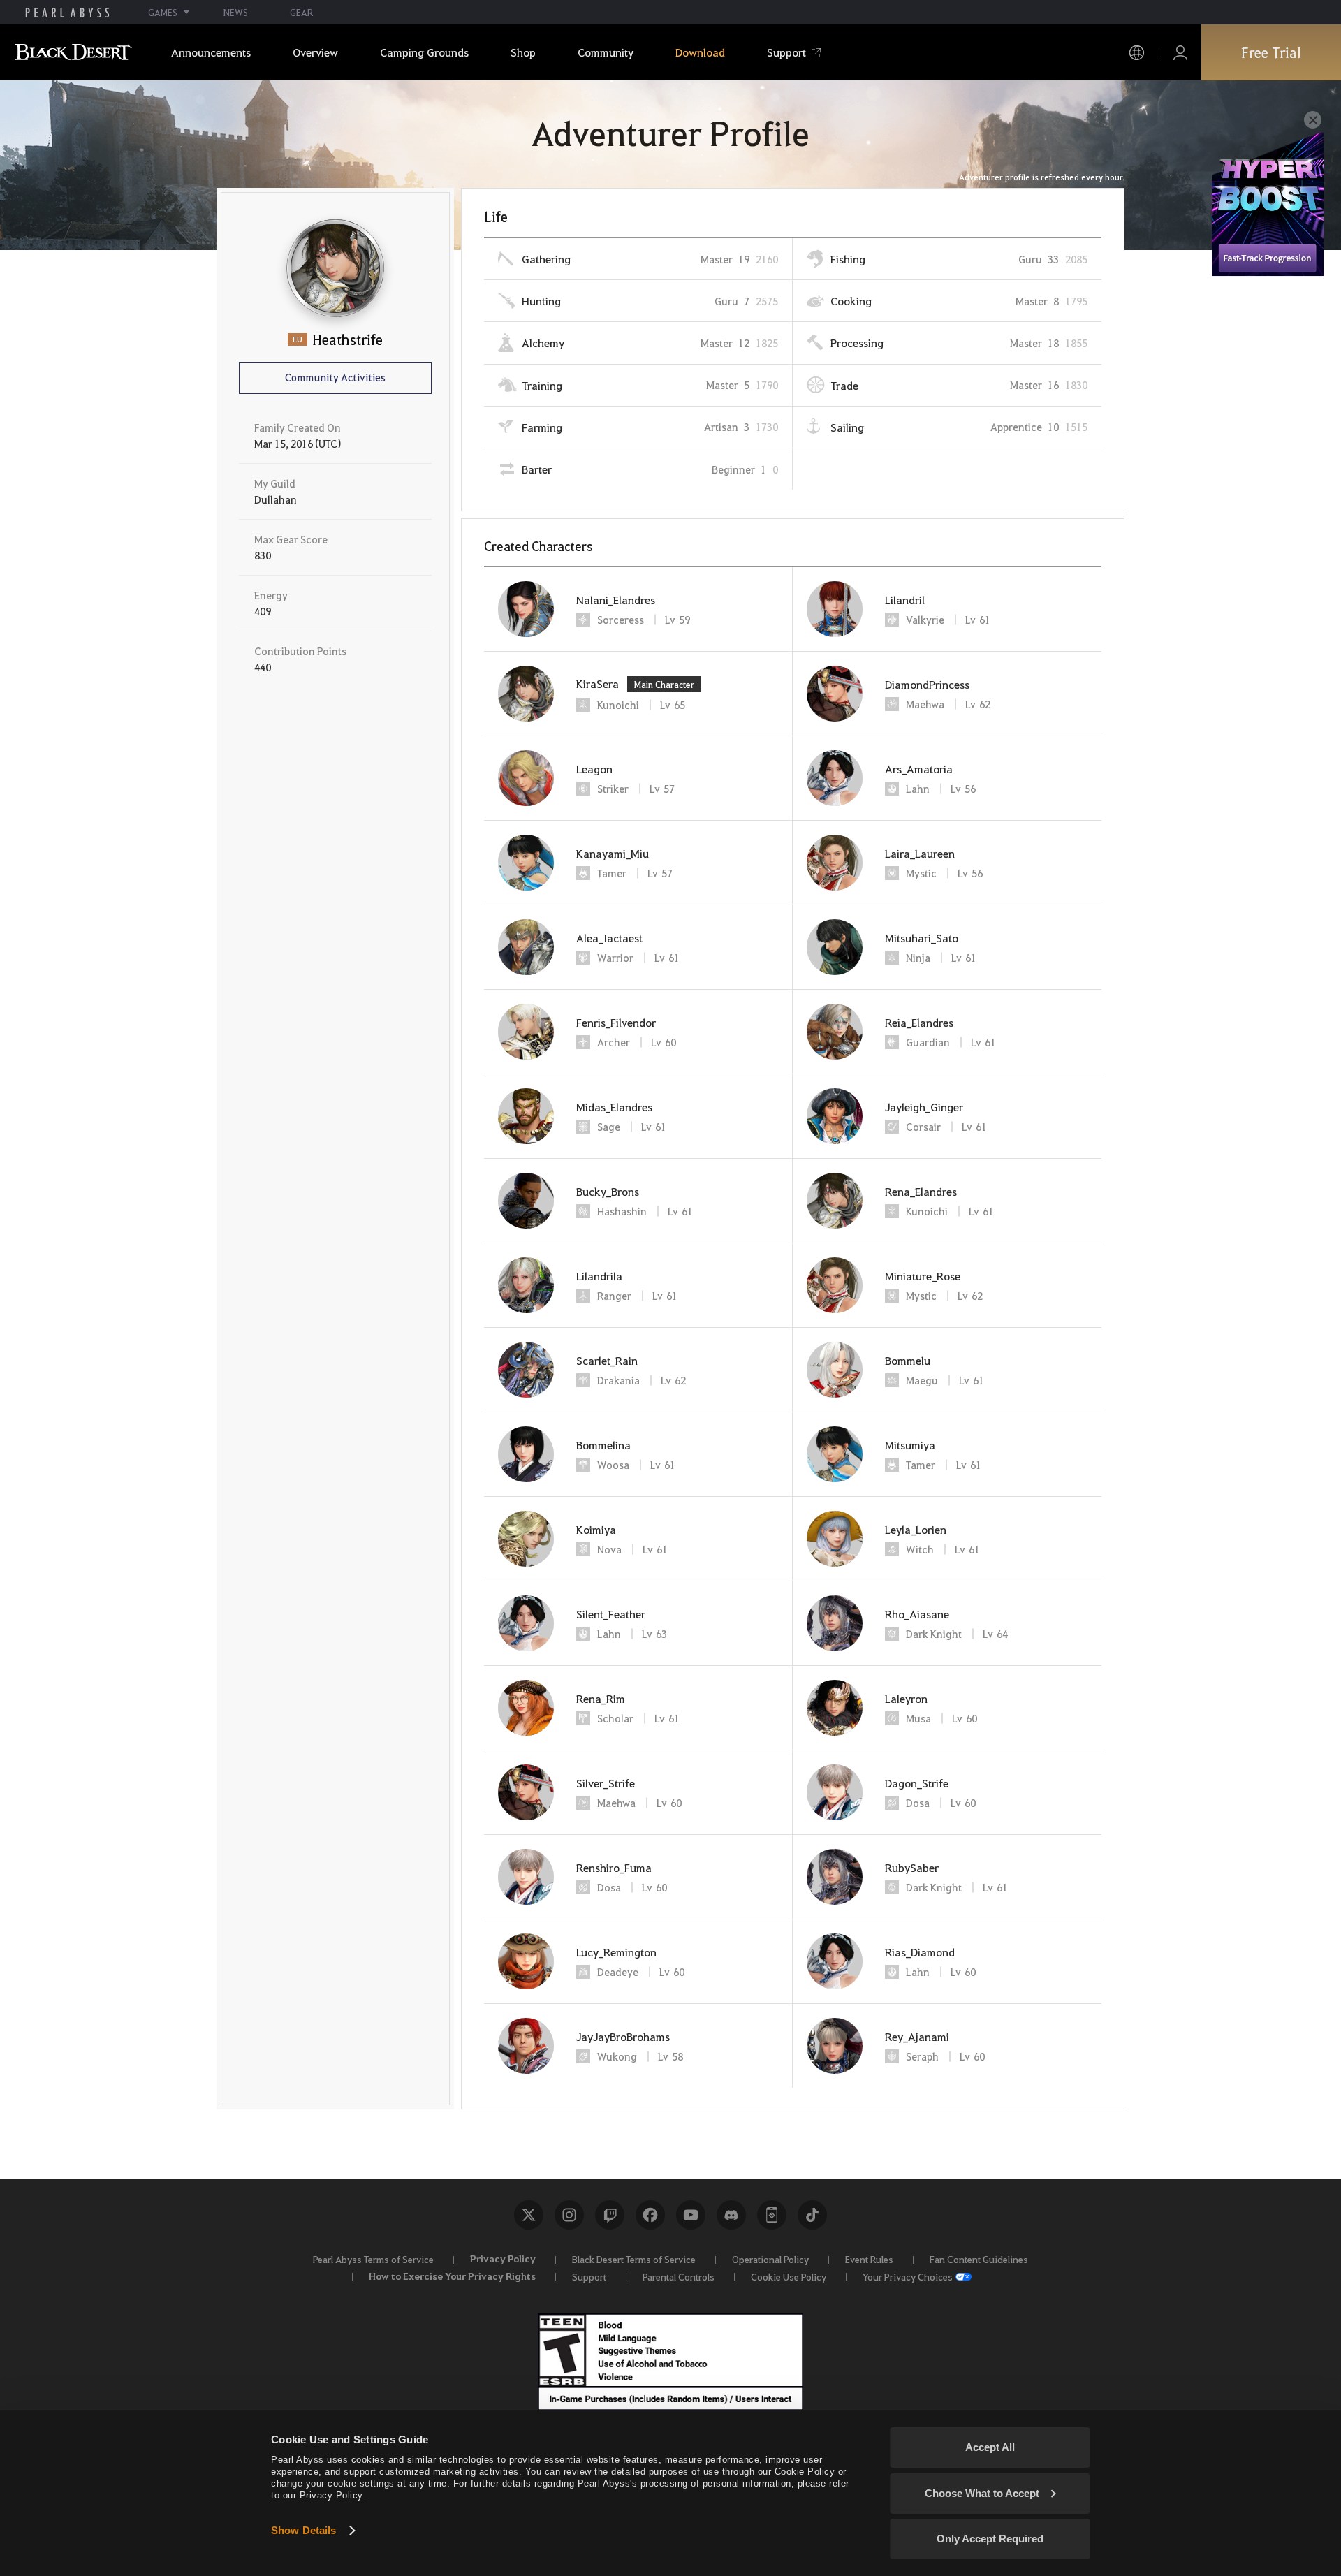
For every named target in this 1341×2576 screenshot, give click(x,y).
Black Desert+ (772, 2215)
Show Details (303, 2530)
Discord (731, 2215)
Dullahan (276, 499)
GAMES (163, 12)
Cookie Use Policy (789, 2276)
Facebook (650, 2215)
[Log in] (1180, 53)
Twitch (610, 2215)
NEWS (236, 12)
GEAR (301, 12)
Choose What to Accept (982, 2493)
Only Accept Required (990, 2539)
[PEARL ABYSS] (67, 13)
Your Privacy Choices (908, 2276)
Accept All (990, 2447)
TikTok (812, 2215)
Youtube (691, 2215)
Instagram (569, 2215)
